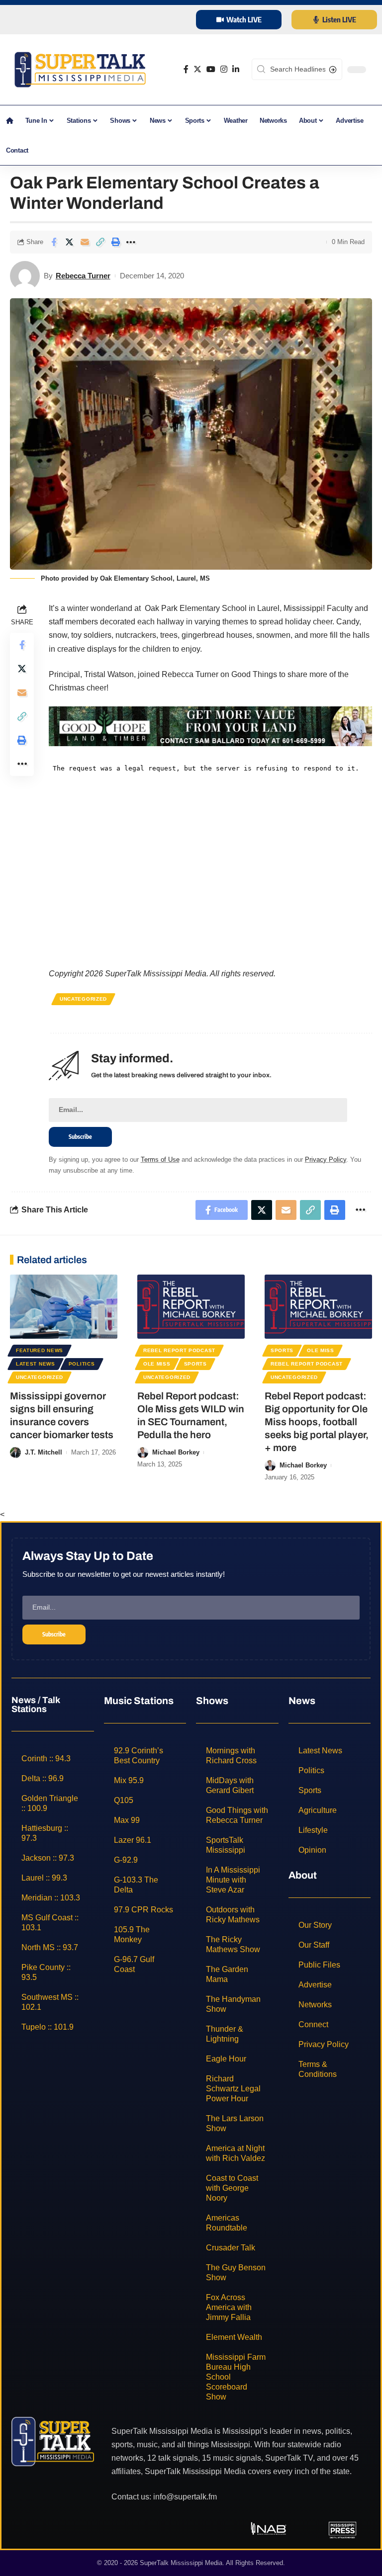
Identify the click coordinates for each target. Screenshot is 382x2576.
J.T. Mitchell (44, 1452)
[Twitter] (197, 69)
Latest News (36, 1364)
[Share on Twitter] (69, 242)
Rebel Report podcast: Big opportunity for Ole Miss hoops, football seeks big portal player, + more (317, 1422)
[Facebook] (186, 69)
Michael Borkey (176, 1452)
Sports (195, 1364)
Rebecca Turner (83, 276)
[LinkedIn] (236, 69)
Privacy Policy (326, 1159)
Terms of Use (160, 1159)
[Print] (115, 242)
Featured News (40, 1350)
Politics (82, 1364)
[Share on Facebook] (54, 242)
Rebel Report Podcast (179, 1350)
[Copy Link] (100, 242)
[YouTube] (211, 69)
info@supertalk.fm (185, 2497)
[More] (131, 242)
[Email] (85, 242)
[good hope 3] (210, 726)
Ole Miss (157, 1364)
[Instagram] (224, 69)
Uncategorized (83, 999)
